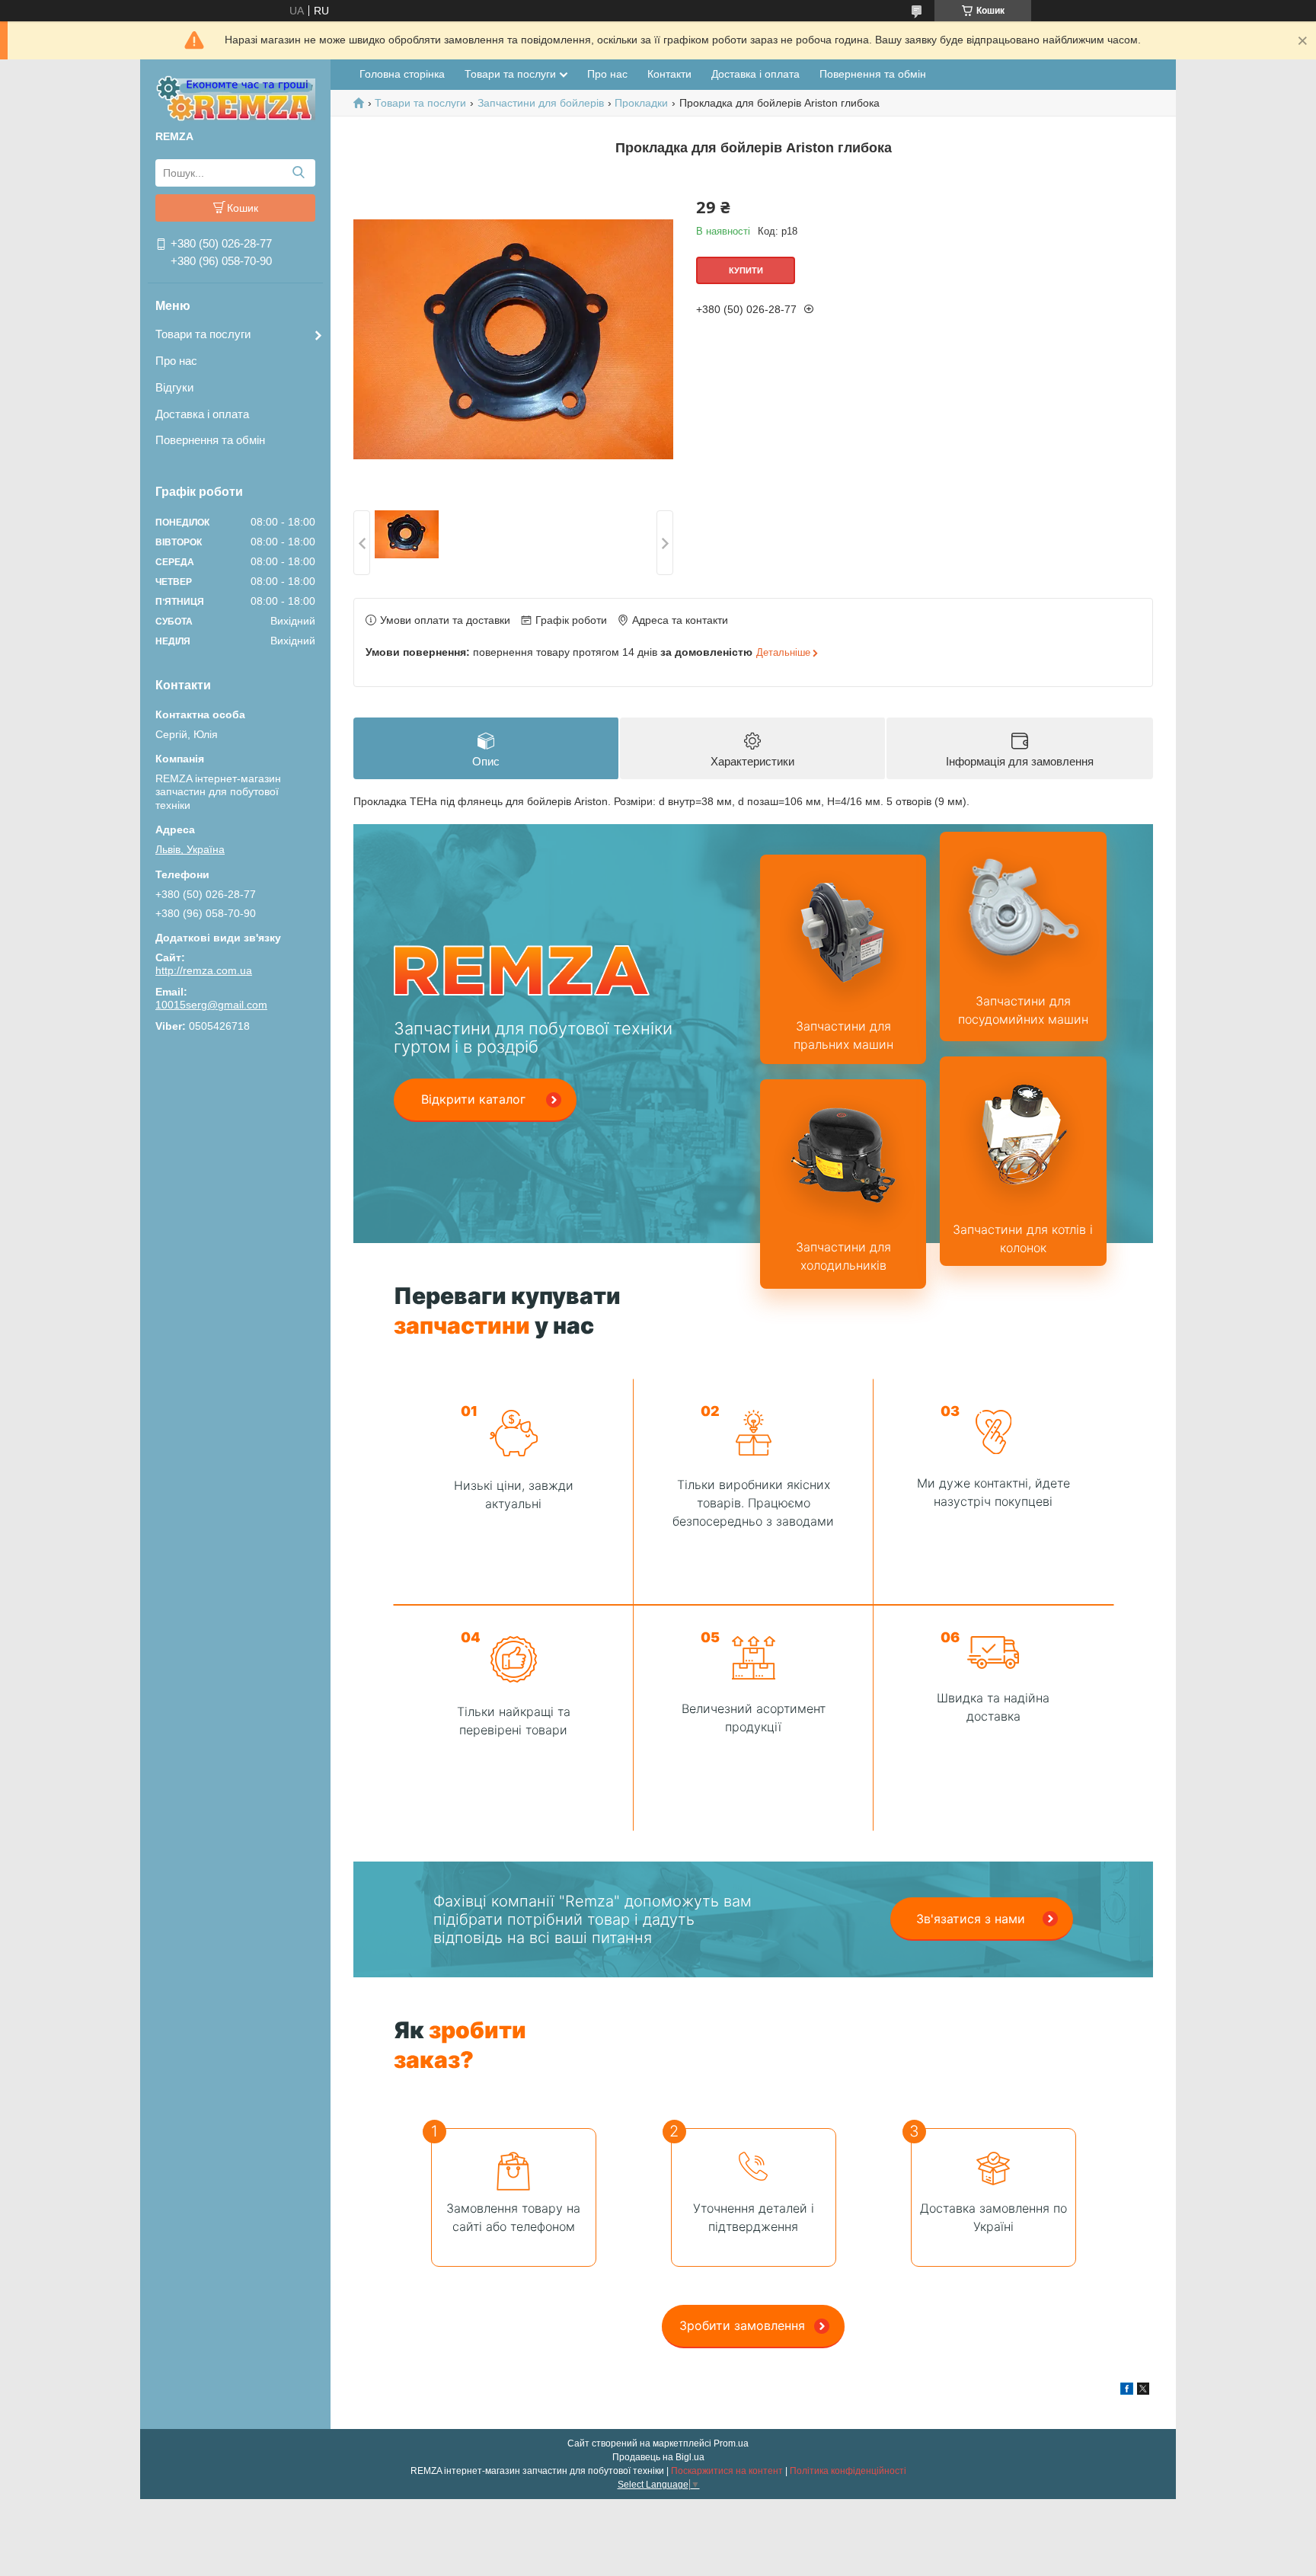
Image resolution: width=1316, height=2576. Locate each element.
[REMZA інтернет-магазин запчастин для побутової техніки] (235, 97)
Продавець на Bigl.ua (658, 2457)
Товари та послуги (203, 334)
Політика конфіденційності (848, 2471)
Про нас (176, 361)
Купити (746, 270)
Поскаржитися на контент (727, 2471)
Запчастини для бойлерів (541, 103)
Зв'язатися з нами (971, 1919)
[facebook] (1127, 2391)
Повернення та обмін (210, 440)
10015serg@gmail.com (211, 1005)
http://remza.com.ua (204, 970)
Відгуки (174, 387)
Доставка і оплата (202, 414)
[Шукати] (298, 173)
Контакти (669, 74)
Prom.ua (731, 2443)
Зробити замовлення (742, 2325)
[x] (1143, 2391)
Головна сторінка (402, 74)
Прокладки (641, 103)
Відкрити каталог (473, 1099)
